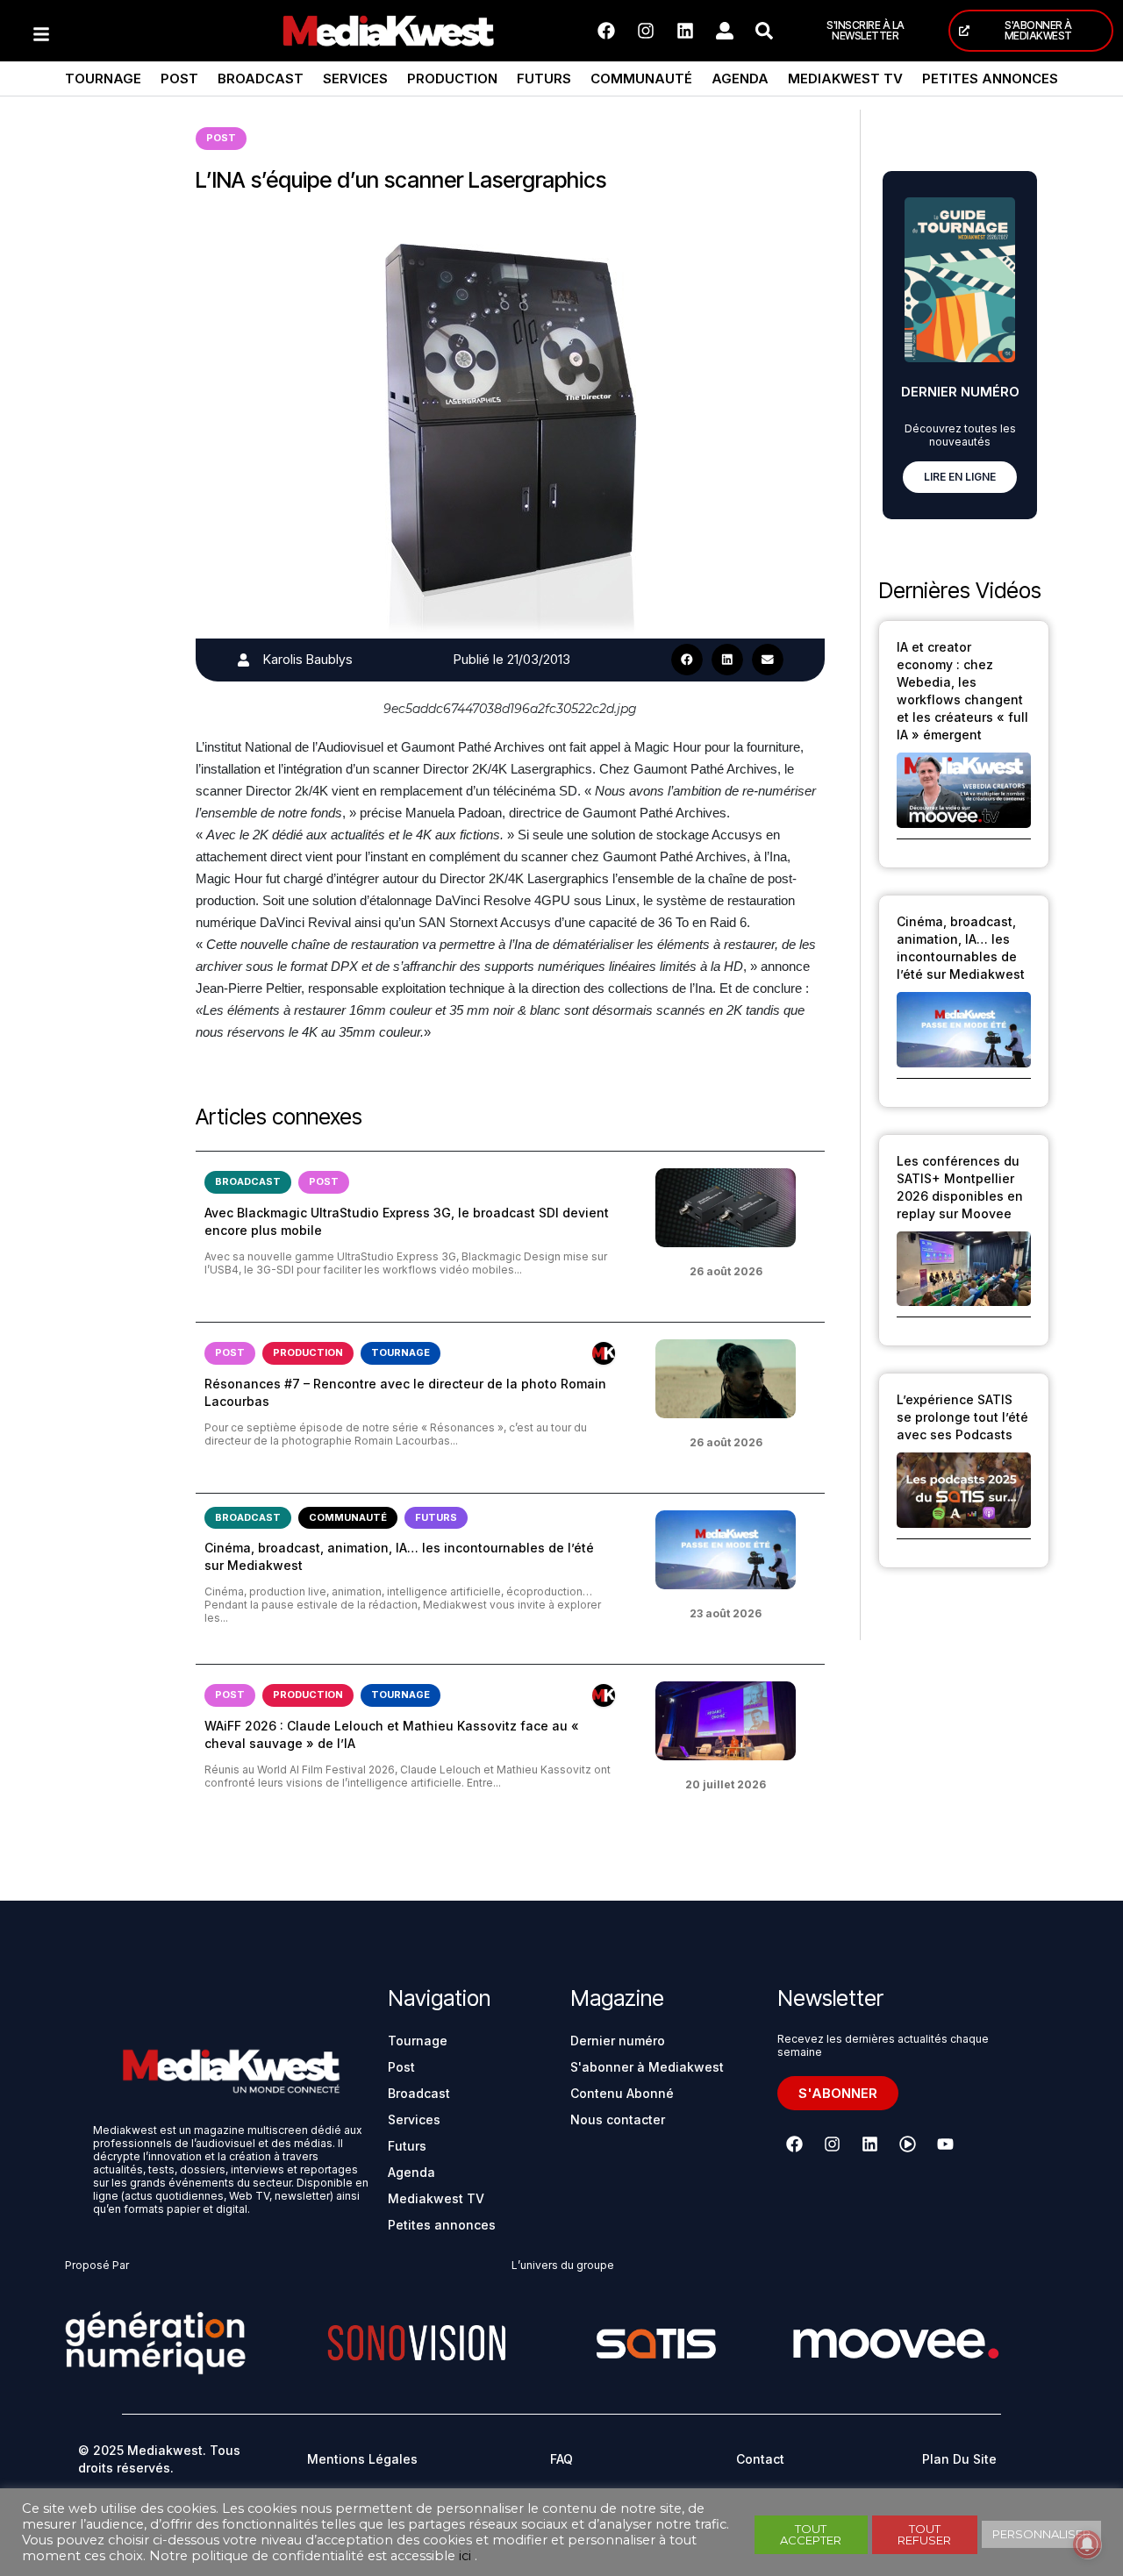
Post (179, 78)
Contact (760, 2459)
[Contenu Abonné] (604, 1353)
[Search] (764, 31)
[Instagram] (646, 31)
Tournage (103, 78)
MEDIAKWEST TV (845, 78)
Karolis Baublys (308, 659)
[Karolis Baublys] (243, 660)
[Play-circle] (907, 2144)
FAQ (561, 2459)
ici (465, 2556)
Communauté (641, 78)
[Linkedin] (685, 31)
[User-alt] (725, 31)
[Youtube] (945, 2144)
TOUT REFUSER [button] (924, 2534)
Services (355, 78)
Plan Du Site (959, 2459)
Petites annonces (990, 78)
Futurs (544, 78)
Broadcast (261, 78)
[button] (687, 660)
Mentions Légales (362, 2459)
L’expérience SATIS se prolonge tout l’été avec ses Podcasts (962, 1417)
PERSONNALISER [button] (1041, 2534)
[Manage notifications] (1087, 2544)
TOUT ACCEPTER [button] (811, 2534)
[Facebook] (606, 31)
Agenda (740, 78)
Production (452, 78)
